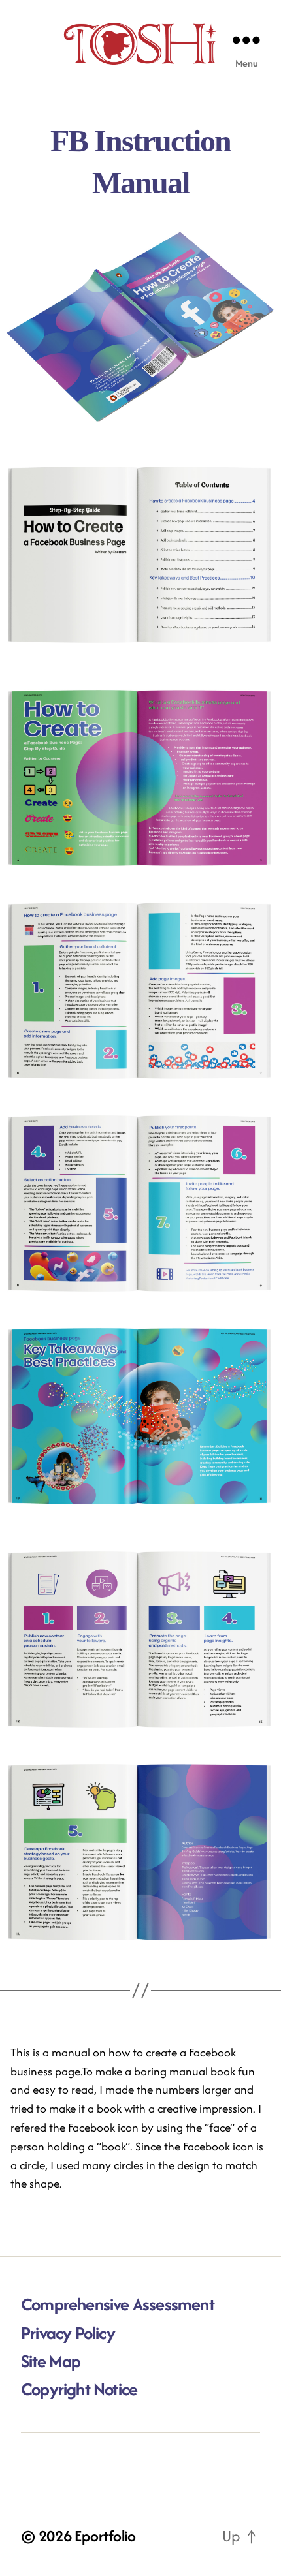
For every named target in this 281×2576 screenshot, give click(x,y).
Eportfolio (105, 2536)
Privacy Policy (68, 2333)
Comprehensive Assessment (118, 2304)
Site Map (51, 2361)
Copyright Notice (79, 2389)
